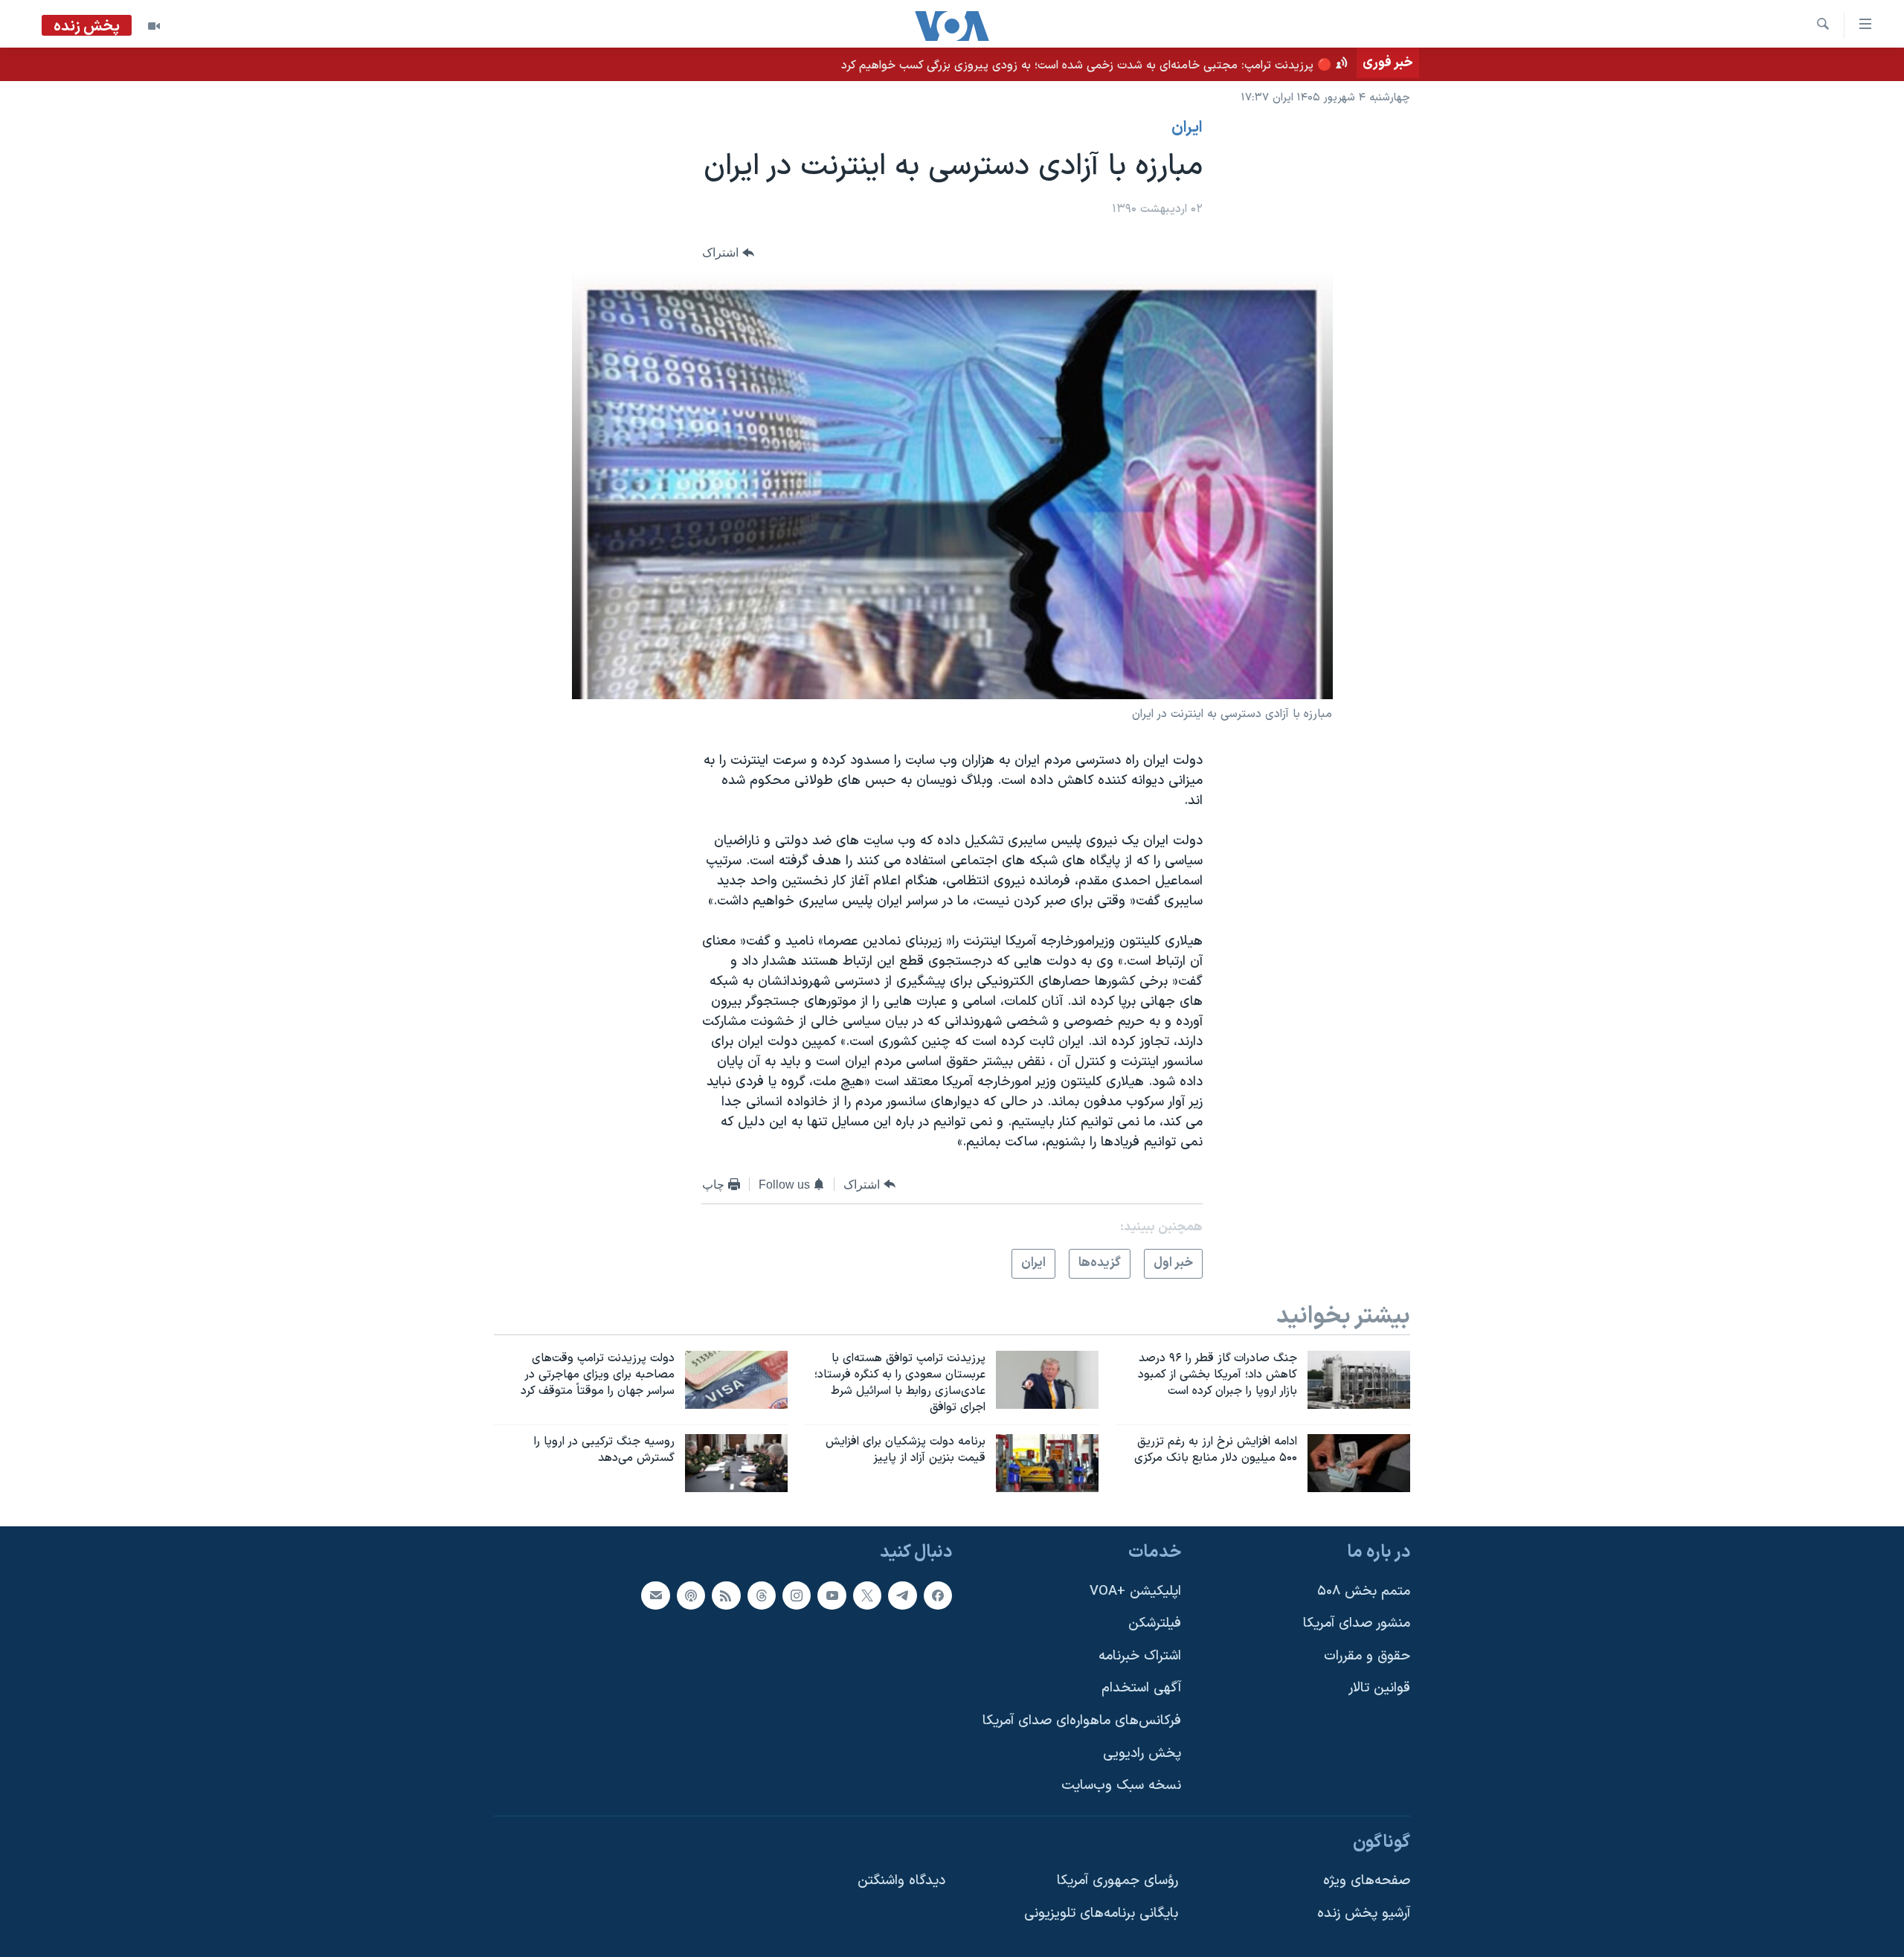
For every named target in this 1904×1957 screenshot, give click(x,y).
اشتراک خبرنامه (1140, 1656)
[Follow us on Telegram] (902, 1596)
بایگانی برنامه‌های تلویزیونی (1101, 1913)
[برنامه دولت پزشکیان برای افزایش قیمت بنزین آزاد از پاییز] (1047, 1463)
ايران (1187, 128)
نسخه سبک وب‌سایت (1121, 1786)
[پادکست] (691, 1596)
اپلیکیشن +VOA (1135, 1591)
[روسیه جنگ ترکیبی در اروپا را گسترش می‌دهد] (736, 1463)
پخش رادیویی (1142, 1754)
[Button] (728, 253)
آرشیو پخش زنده (1364, 1913)
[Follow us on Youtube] (832, 1596)
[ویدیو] (154, 26)
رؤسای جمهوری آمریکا (1117, 1881)
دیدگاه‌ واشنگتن (901, 1881)
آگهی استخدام (1141, 1688)
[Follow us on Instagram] (797, 1596)
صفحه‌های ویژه (1367, 1881)
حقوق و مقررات (1367, 1656)
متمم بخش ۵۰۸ (1364, 1591)
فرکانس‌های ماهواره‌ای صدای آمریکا (1082, 1721)
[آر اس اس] (726, 1596)
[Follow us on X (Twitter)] (867, 1596)
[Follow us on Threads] (762, 1596)
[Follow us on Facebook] (938, 1596)
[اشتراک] (655, 1596)
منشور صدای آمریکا (1357, 1623)
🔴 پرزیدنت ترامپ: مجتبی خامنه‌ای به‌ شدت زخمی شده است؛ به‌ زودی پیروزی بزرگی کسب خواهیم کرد (1087, 65)
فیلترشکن (1155, 1623)
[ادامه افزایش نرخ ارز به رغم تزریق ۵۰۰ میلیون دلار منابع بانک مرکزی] (1359, 1463)
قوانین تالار (1379, 1688)
